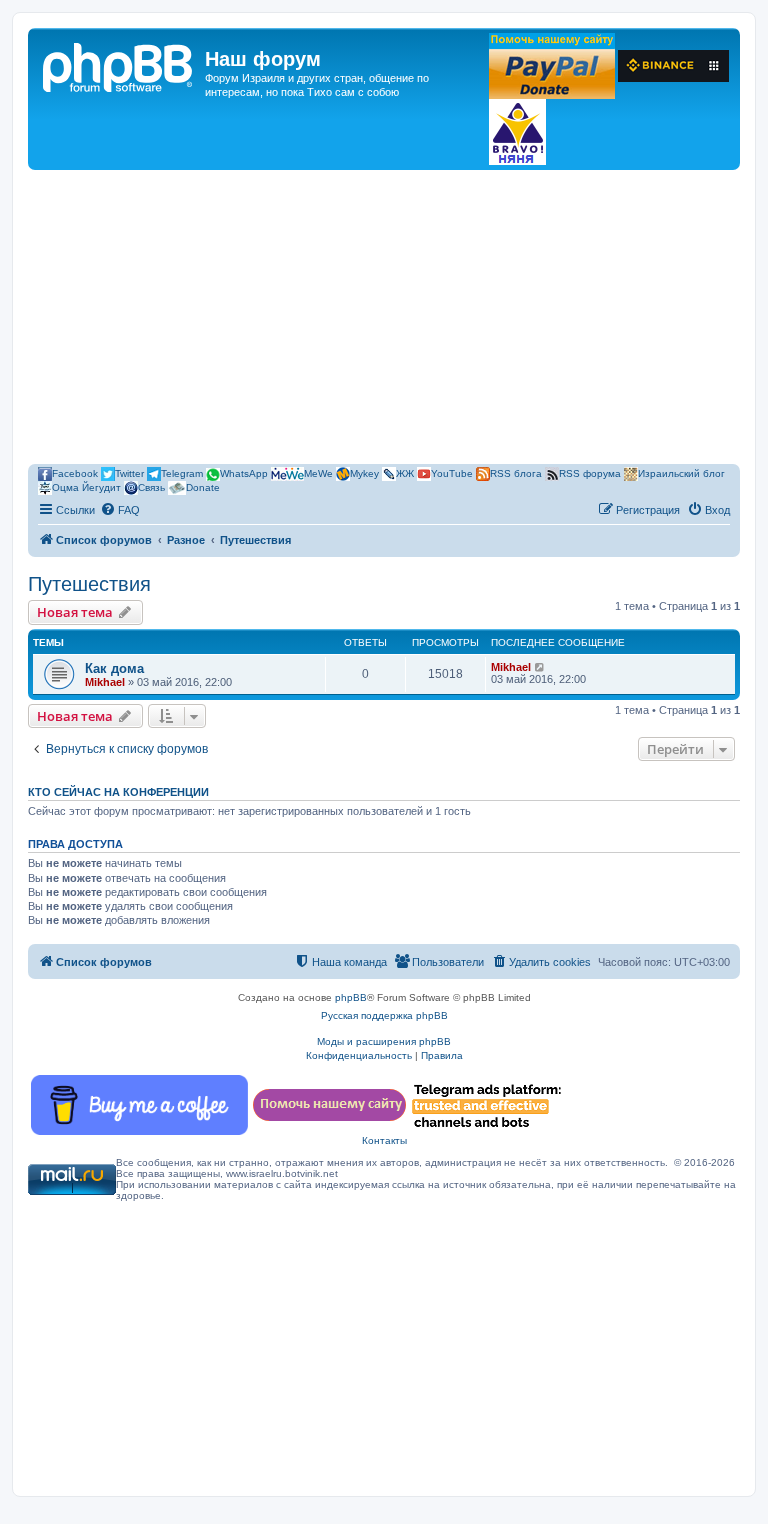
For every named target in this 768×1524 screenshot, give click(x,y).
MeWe (318, 473)
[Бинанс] (673, 66)
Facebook (75, 473)
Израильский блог (681, 473)
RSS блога (516, 473)
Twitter (129, 473)
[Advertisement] (384, 320)
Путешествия (89, 584)
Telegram (182, 473)
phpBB (351, 997)
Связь (151, 487)
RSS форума (590, 473)
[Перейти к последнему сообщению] (540, 667)
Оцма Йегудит (86, 487)
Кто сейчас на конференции (118, 792)
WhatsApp (244, 473)
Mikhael (105, 682)
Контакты (384, 1140)
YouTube (452, 473)
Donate (203, 487)
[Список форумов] (119, 65)
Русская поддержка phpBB (384, 1015)
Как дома (114, 668)
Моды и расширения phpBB (384, 1041)
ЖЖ (405, 473)
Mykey (364, 473)
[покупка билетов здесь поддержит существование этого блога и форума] (517, 132)
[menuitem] (120, 510)
